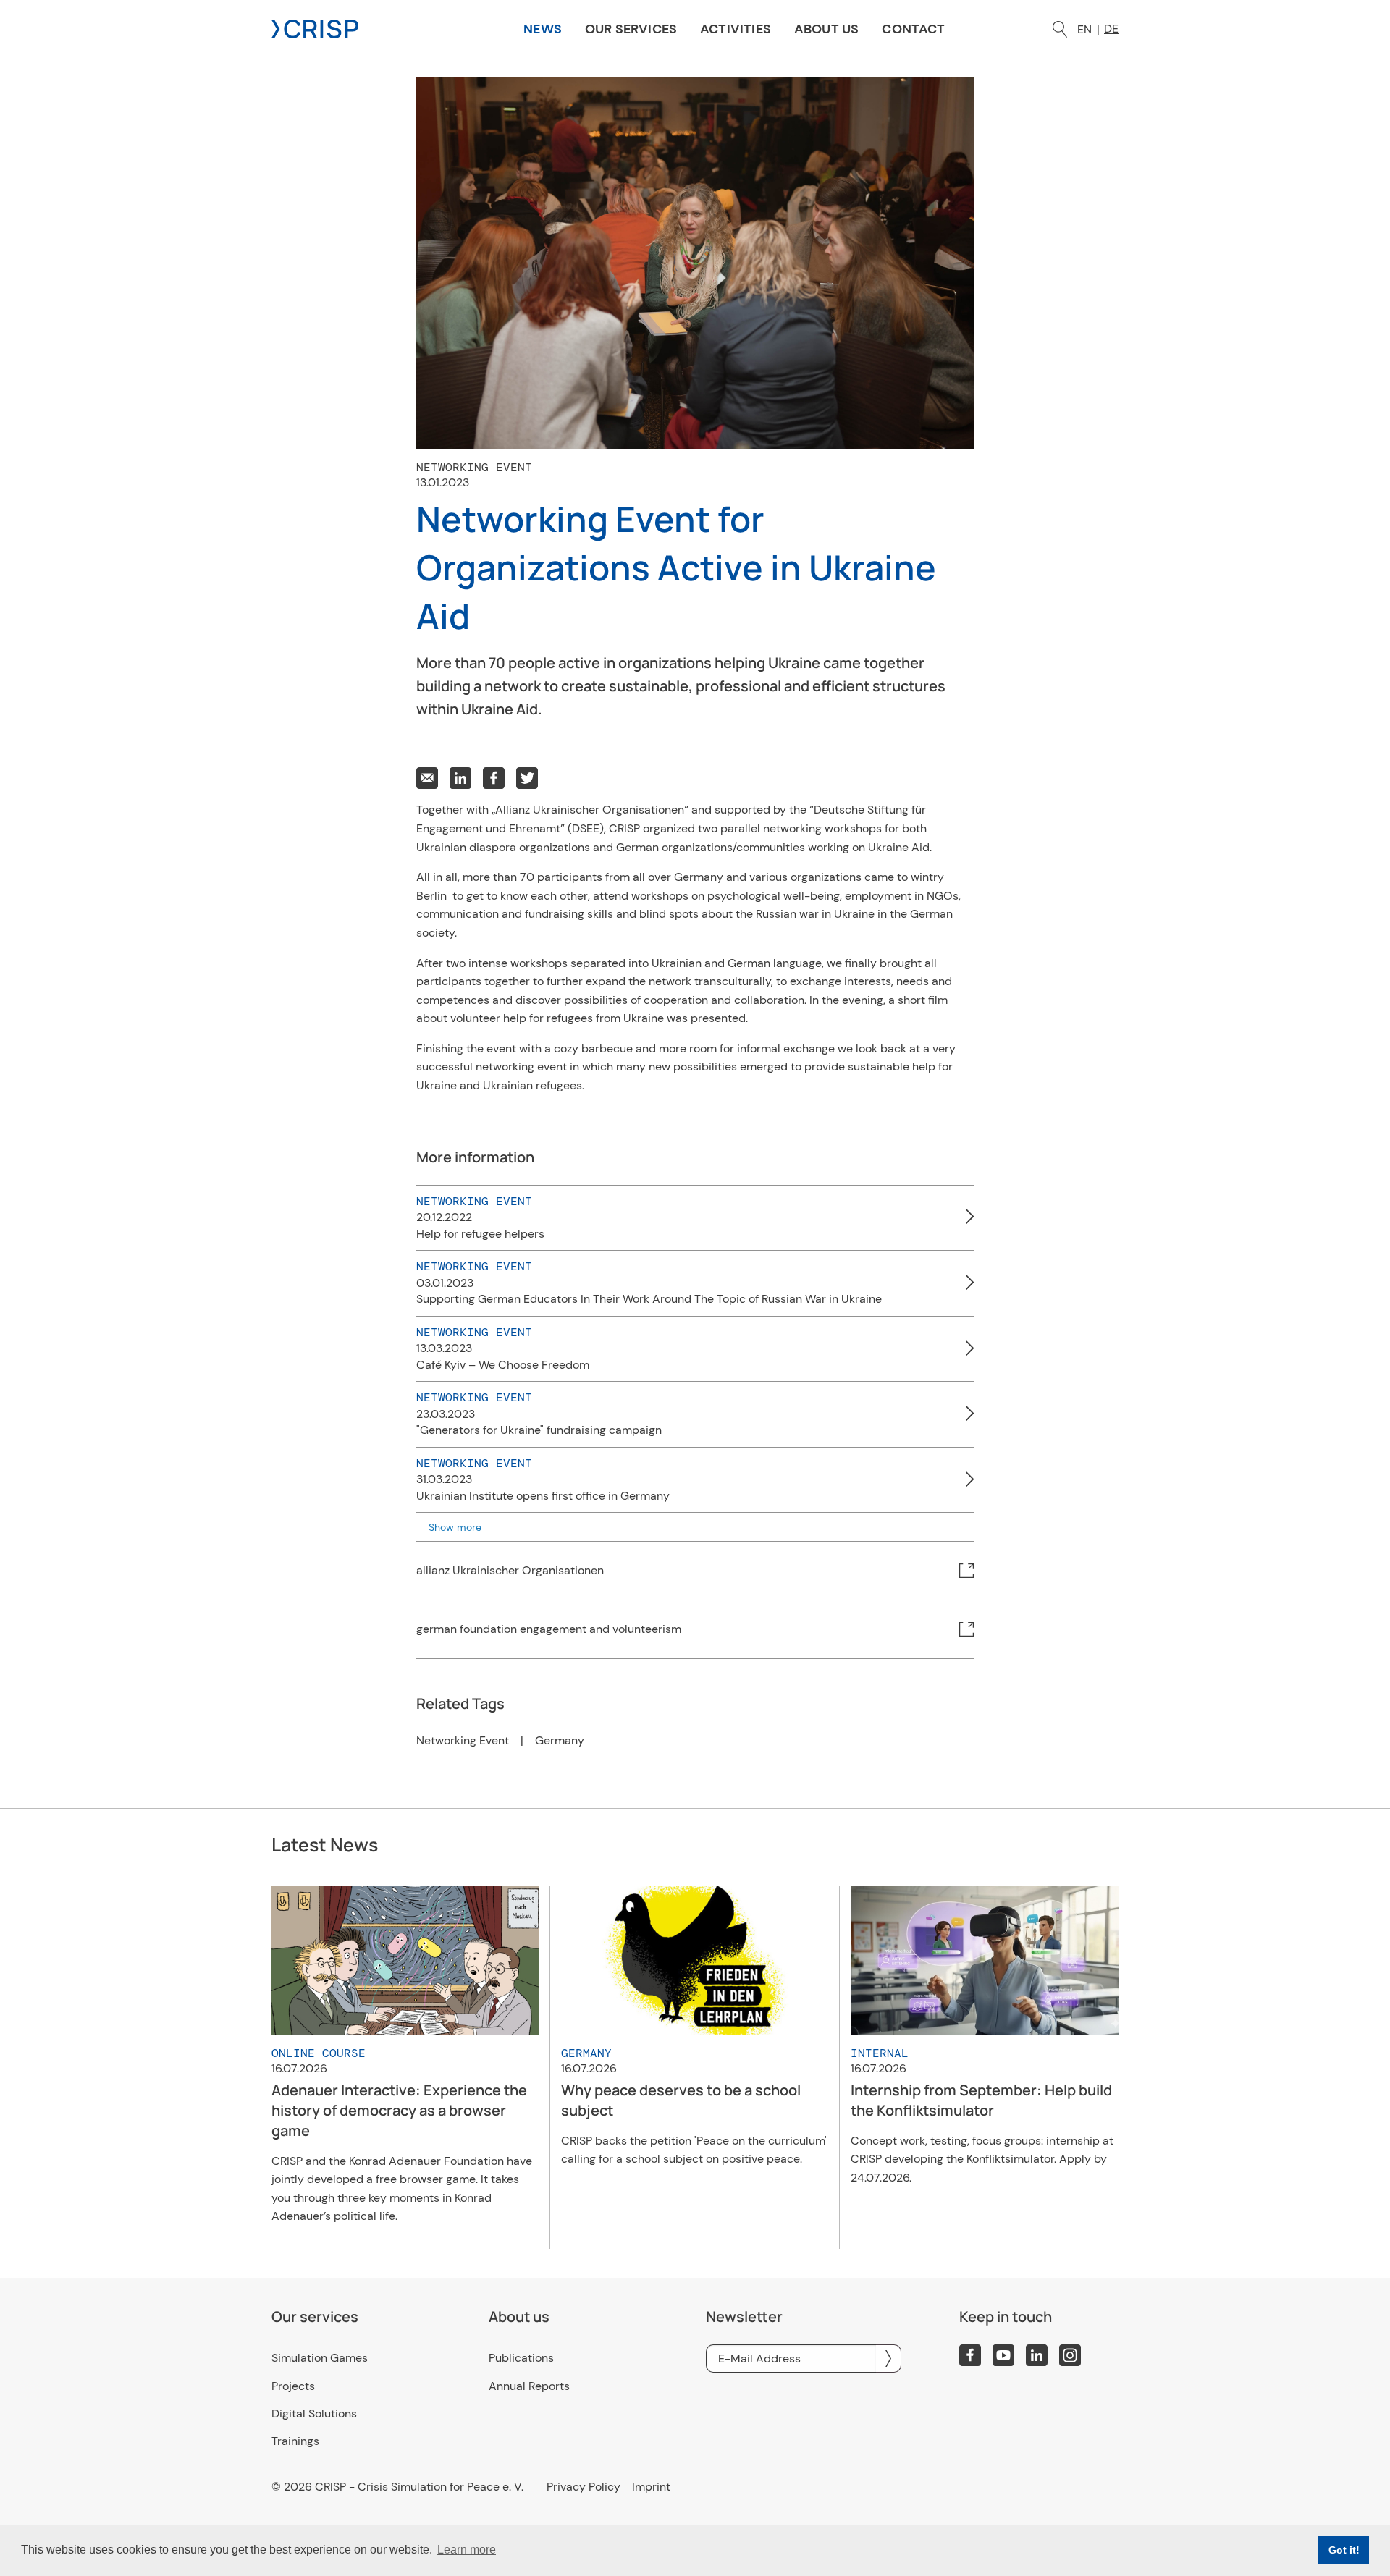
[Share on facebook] (494, 778)
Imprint (651, 2487)
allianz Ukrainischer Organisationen (510, 1570)
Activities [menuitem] (736, 29)
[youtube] (1003, 2355)
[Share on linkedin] (460, 778)
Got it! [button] (1344, 2550)
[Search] (1060, 29)
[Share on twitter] (527, 778)
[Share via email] (427, 778)
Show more (455, 1527)
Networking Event (463, 1741)
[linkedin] (1037, 2355)
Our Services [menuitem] (631, 29)
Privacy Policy (584, 2487)
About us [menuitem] (826, 29)
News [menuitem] (543, 29)
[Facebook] (970, 2355)
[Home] (315, 28)
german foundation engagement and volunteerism (549, 1629)
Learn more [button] (467, 2550)
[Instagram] (1070, 2355)
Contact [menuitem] (913, 29)
